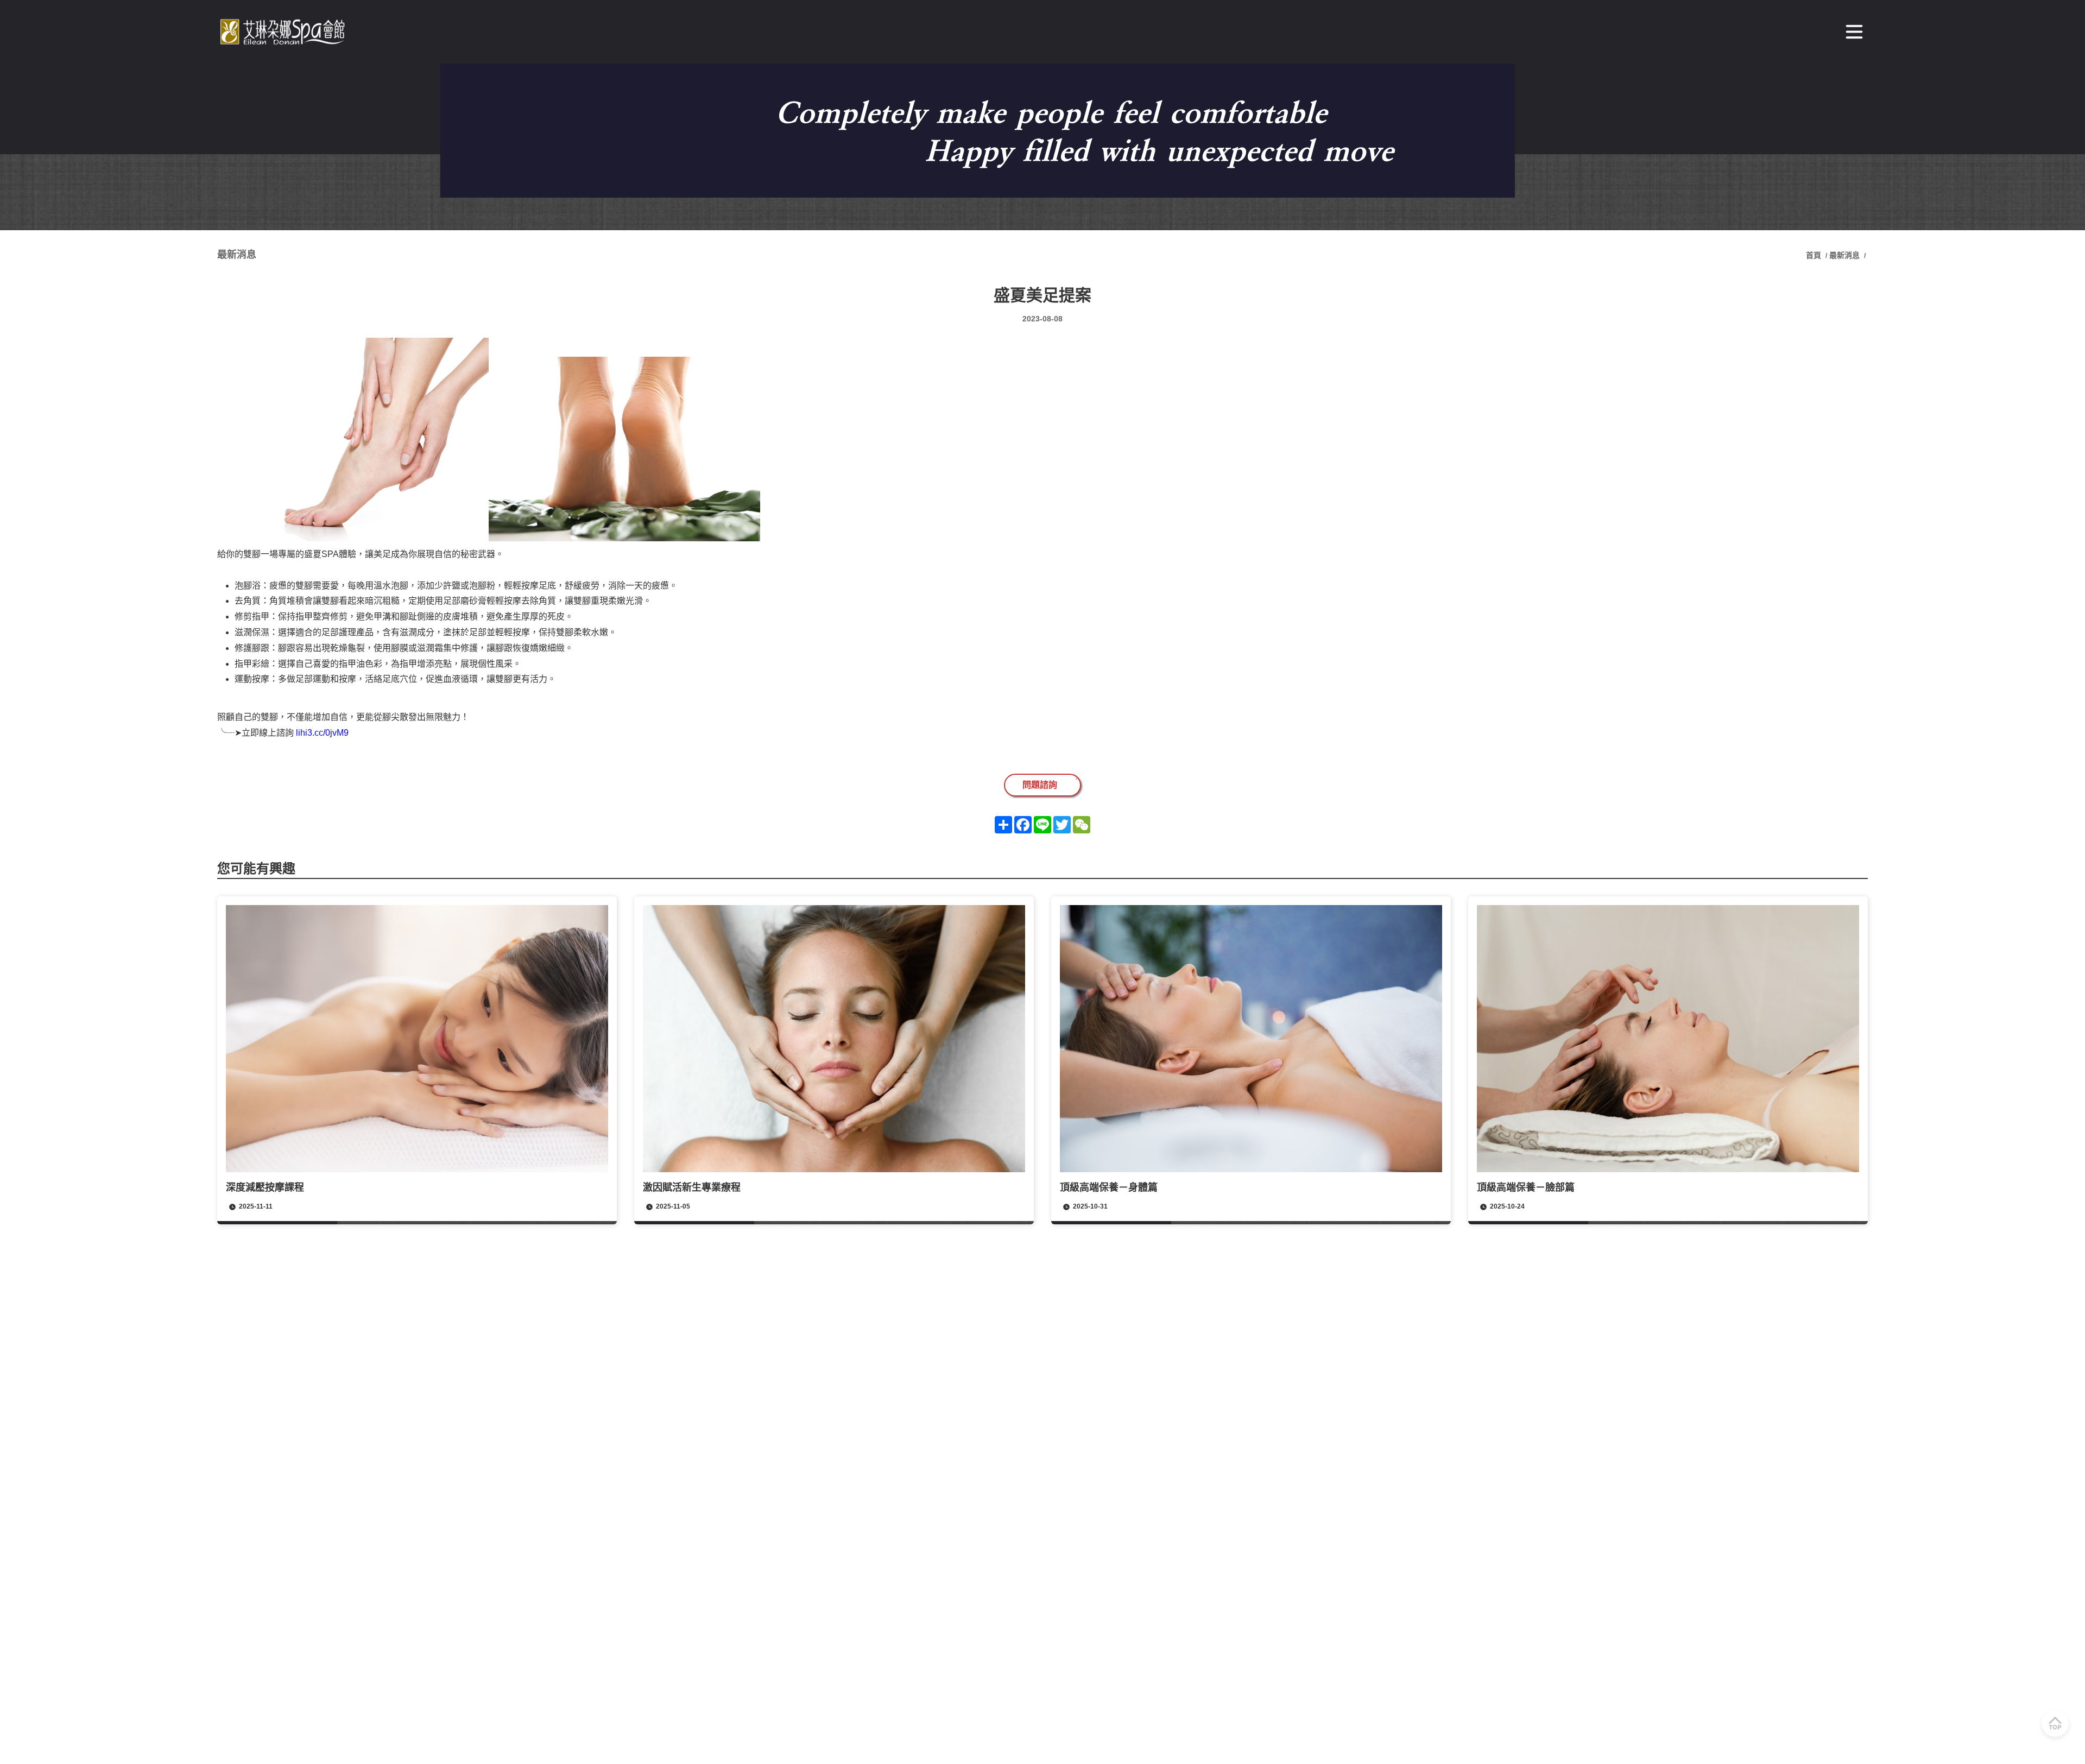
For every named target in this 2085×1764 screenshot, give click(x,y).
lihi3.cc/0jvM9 (322, 733)
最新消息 (1844, 255)
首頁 (1815, 255)
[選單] (1854, 32)
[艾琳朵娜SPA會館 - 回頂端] (2055, 1723)
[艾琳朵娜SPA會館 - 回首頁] (285, 32)
